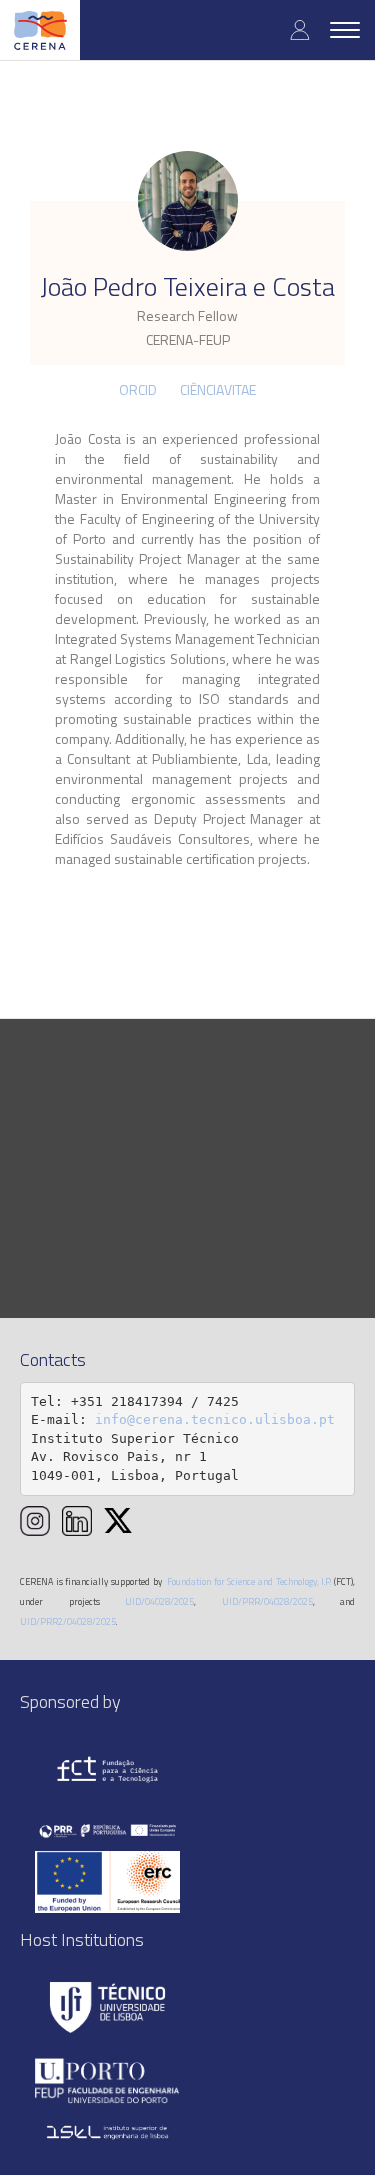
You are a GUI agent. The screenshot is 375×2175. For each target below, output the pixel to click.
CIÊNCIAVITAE (218, 389)
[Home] (40, 30)
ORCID (138, 389)
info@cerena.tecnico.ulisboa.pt (215, 1419)
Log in (300, 29)
